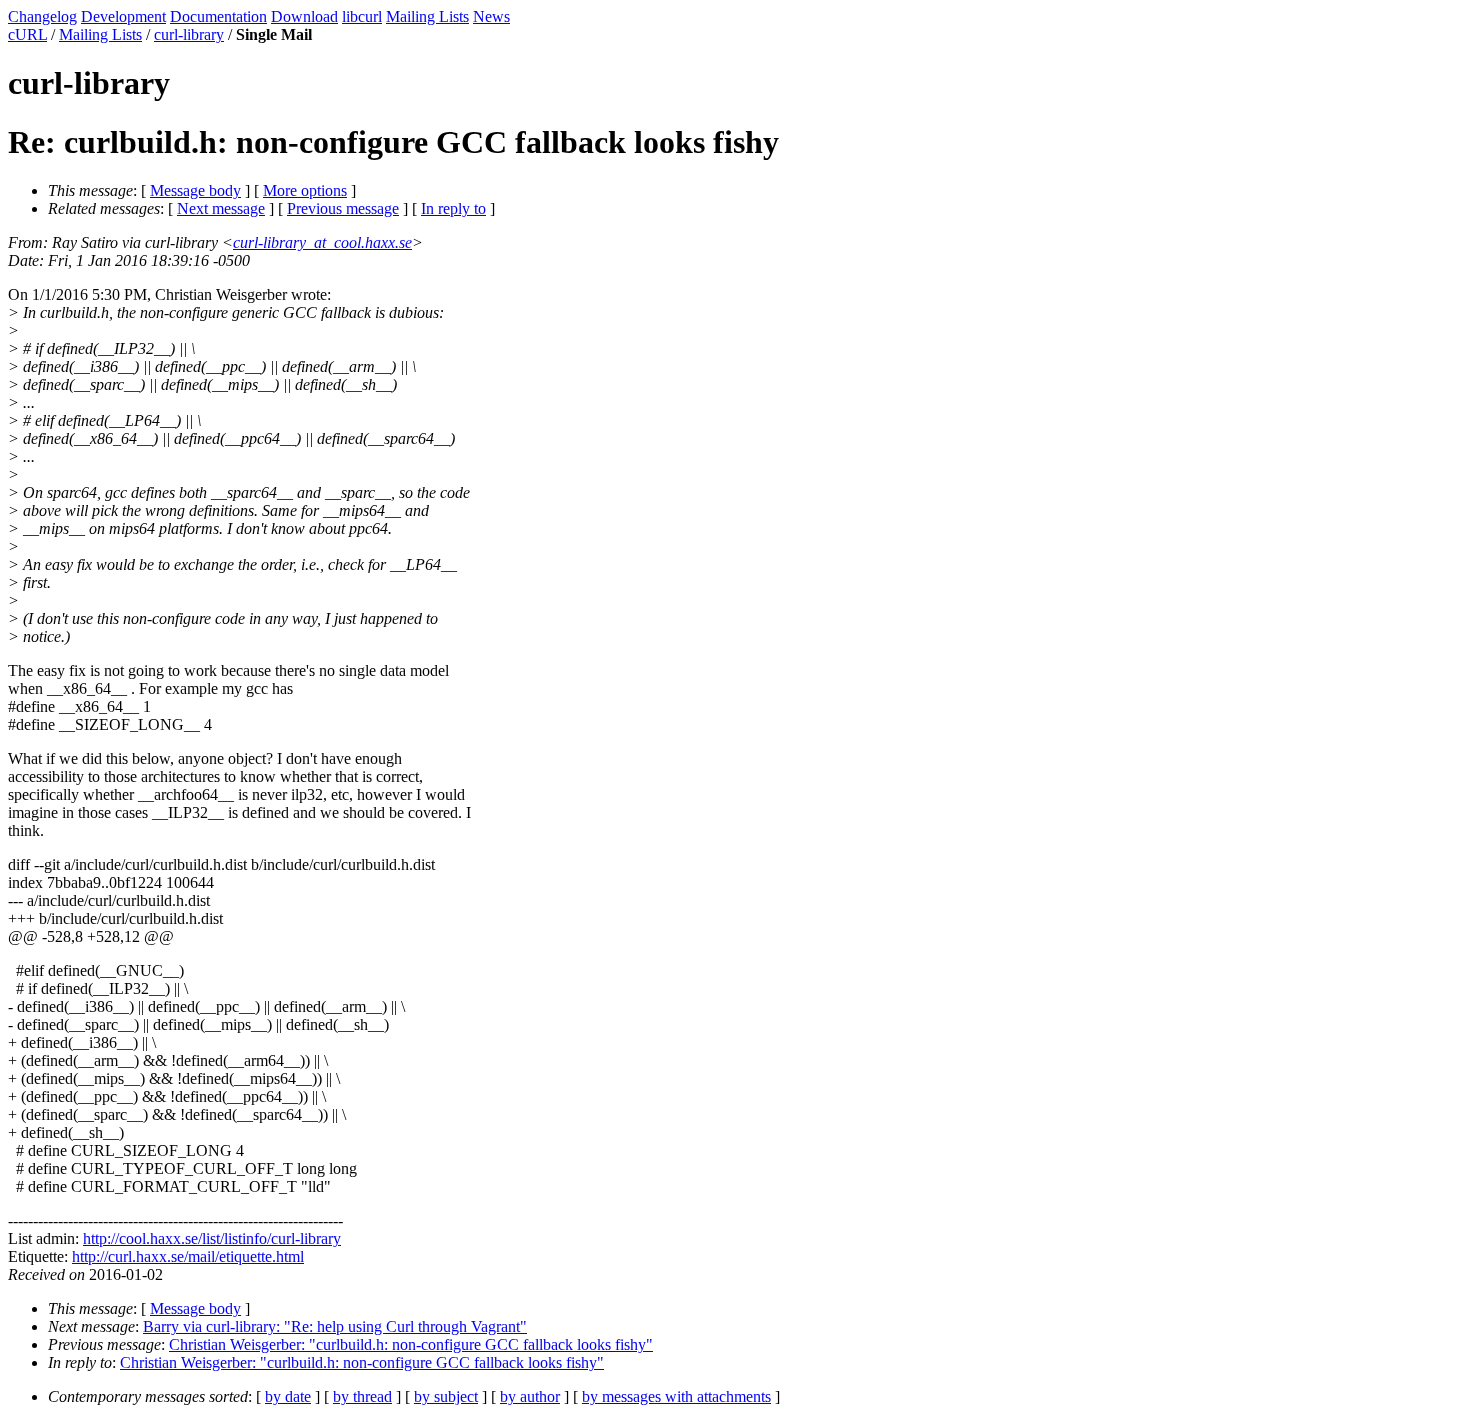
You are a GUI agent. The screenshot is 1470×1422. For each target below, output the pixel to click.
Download (304, 16)
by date (288, 1396)
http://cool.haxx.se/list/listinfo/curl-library (212, 1238)
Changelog (42, 16)
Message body (195, 190)
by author (530, 1396)
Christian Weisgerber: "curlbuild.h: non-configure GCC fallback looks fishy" (411, 1344)
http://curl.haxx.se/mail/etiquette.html (188, 1256)
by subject (446, 1396)
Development (123, 16)
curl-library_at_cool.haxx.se (322, 242)
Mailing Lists (427, 16)
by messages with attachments (676, 1396)
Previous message (343, 208)
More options (305, 190)
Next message (221, 208)
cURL (27, 34)
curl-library (189, 34)
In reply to (453, 208)
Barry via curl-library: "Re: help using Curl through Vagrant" (335, 1326)
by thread (362, 1396)
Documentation (218, 16)
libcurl (362, 16)
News (491, 16)
